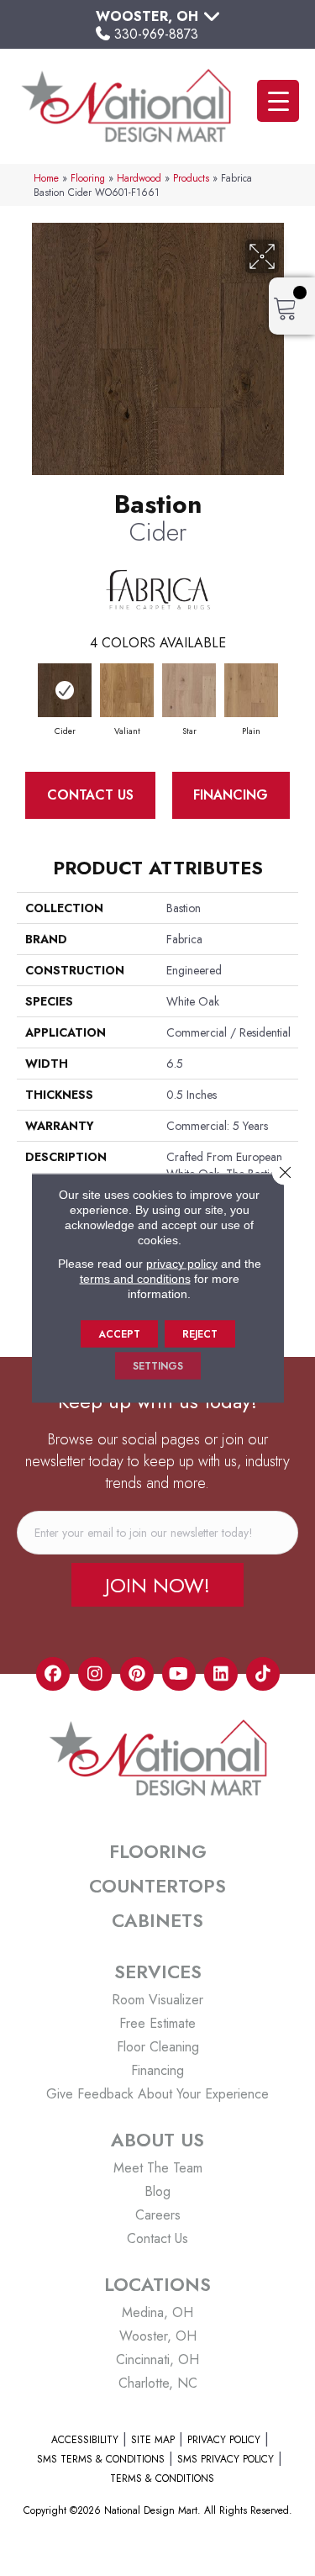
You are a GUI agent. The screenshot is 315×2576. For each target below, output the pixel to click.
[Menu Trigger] (278, 101)
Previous (25, 693)
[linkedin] (221, 1674)
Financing (231, 795)
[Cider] (65, 690)
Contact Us (90, 795)
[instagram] (95, 1674)
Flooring (88, 178)
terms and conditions (135, 1279)
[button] (157, 1585)
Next (290, 693)
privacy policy (182, 1264)
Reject (200, 1334)
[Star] (189, 690)
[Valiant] (127, 690)
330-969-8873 (156, 34)
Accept (119, 1334)
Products (191, 178)
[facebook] (53, 1674)
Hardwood (139, 178)
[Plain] (251, 690)
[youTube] (179, 1674)
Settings (158, 1366)
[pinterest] (137, 1674)
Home (46, 178)
